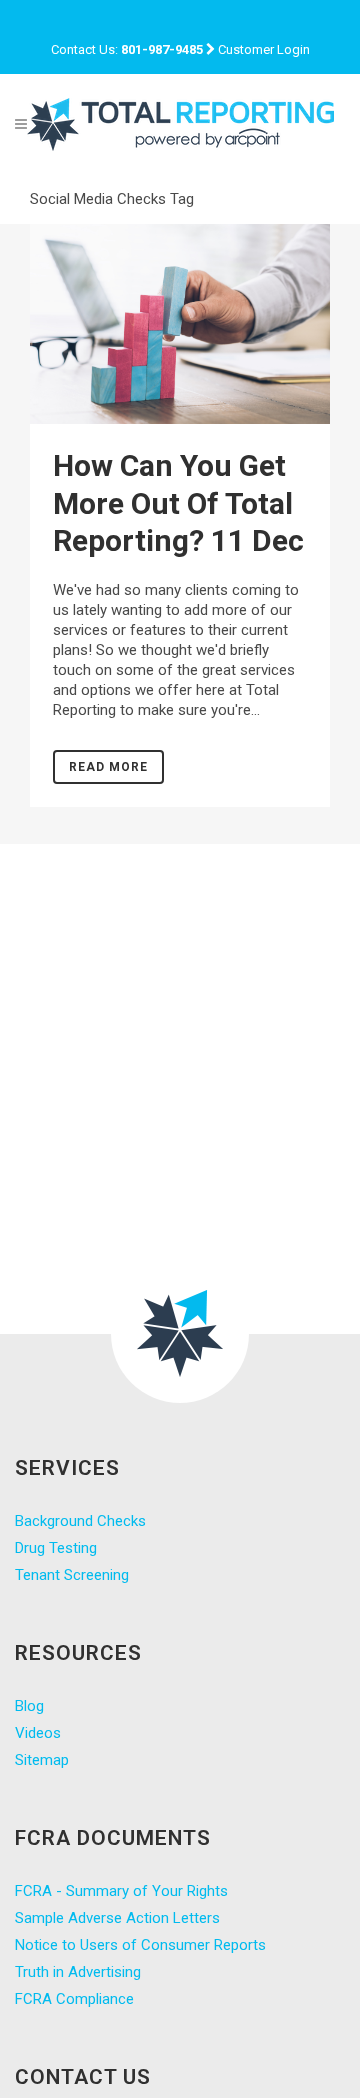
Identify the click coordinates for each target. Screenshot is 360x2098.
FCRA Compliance (74, 1999)
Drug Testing (56, 1548)
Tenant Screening (72, 1575)
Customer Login (264, 49)
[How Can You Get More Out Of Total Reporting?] (180, 324)
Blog (29, 1706)
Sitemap (42, 1760)
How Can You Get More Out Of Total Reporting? (173, 503)
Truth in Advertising (78, 1972)
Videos (38, 1733)
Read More (108, 767)
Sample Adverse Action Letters (117, 1918)
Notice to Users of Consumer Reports (140, 1945)
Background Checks (80, 1521)
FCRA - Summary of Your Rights (121, 1891)
